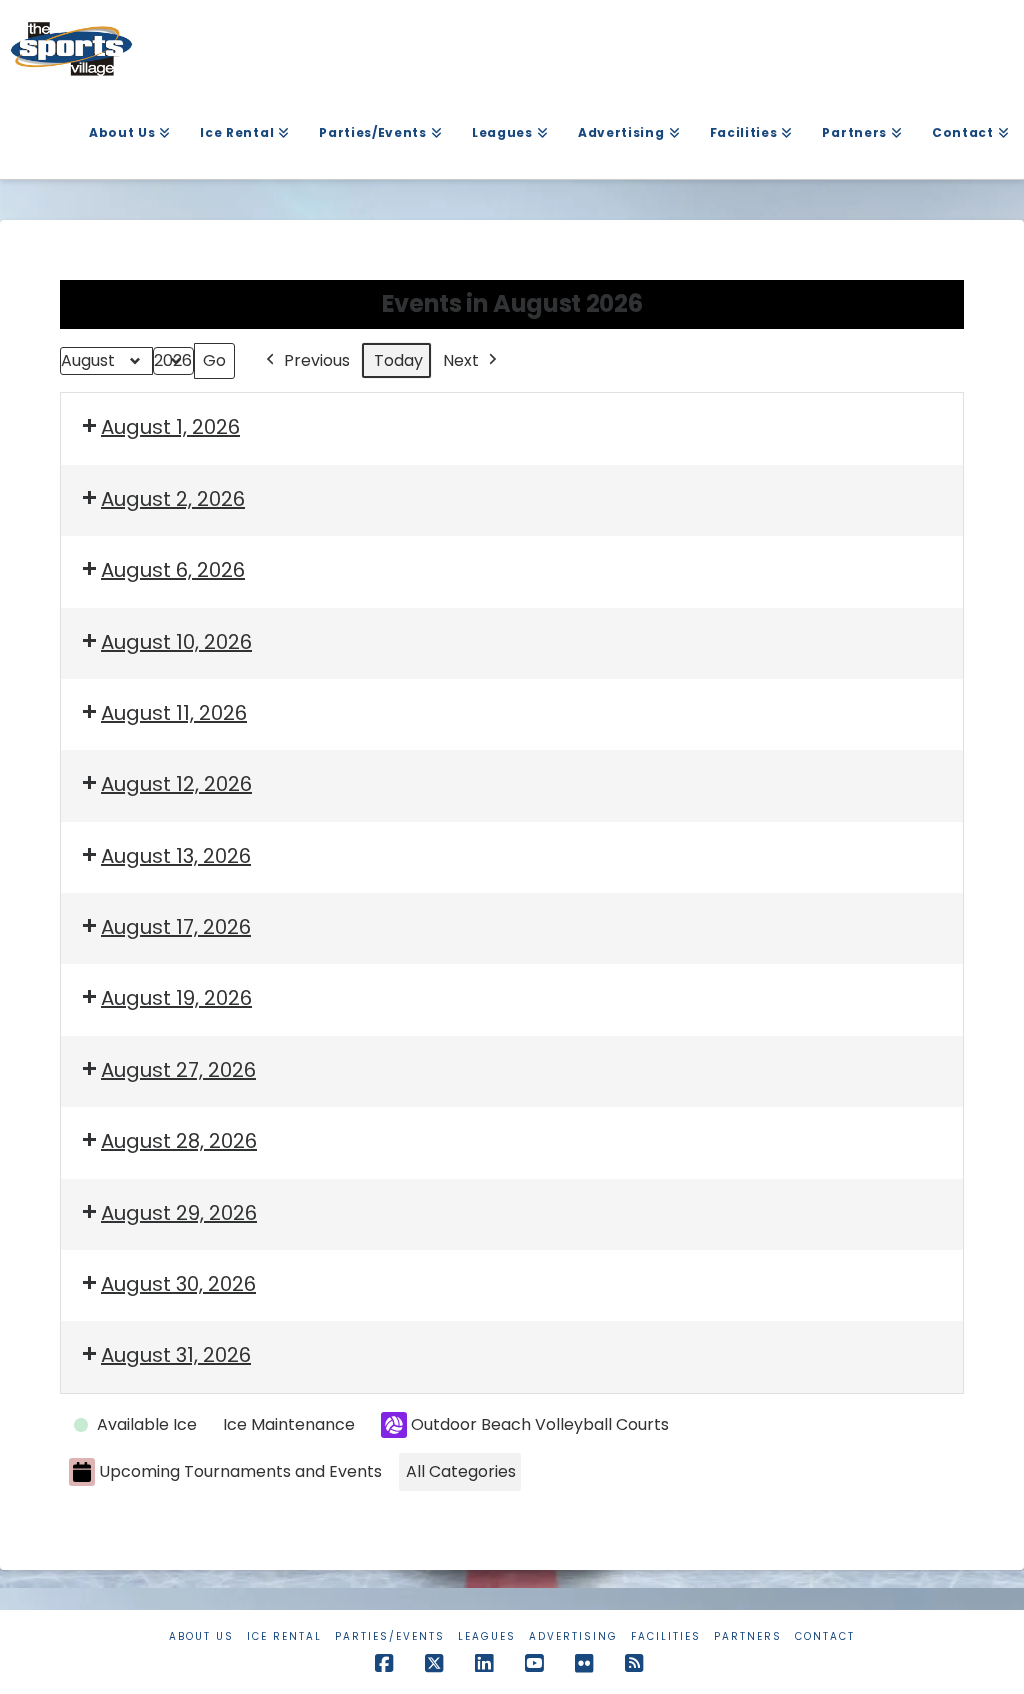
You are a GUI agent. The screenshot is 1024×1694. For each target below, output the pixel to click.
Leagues (487, 1636)
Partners (748, 1636)
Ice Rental (284, 1636)
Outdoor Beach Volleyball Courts (540, 1424)
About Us (201, 1636)
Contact (825, 1636)
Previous (317, 360)
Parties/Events (390, 1636)
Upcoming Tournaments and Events (240, 1471)
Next (461, 360)
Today (398, 360)
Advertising (573, 1636)
